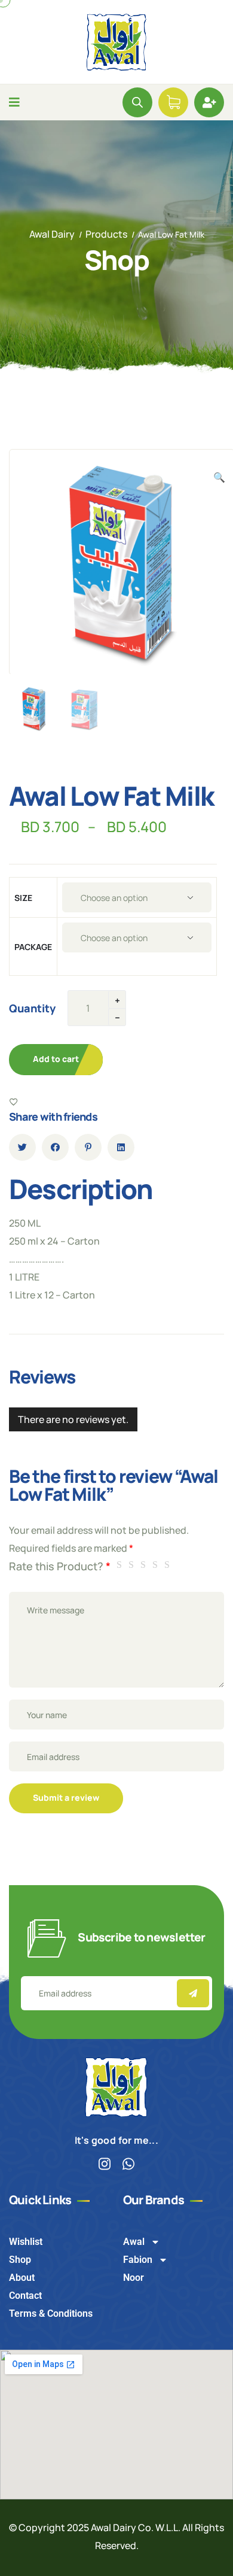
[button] (219, 477)
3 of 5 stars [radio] (145, 1565)
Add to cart (56, 1059)
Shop (20, 2260)
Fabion (138, 2260)
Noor (134, 2278)
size (23, 898)
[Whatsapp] (129, 2164)
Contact (25, 2296)
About (22, 2278)
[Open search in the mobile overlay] (137, 102)
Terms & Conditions (51, 2313)
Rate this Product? (60, 1566)
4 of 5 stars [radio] (157, 1565)
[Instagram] (105, 2164)
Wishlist (26, 2242)
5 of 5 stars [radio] (169, 1565)
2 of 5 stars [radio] (133, 1565)
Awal (134, 2242)
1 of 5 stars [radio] (121, 1565)
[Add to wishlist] (14, 1102)
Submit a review (66, 1797)
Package (33, 947)
